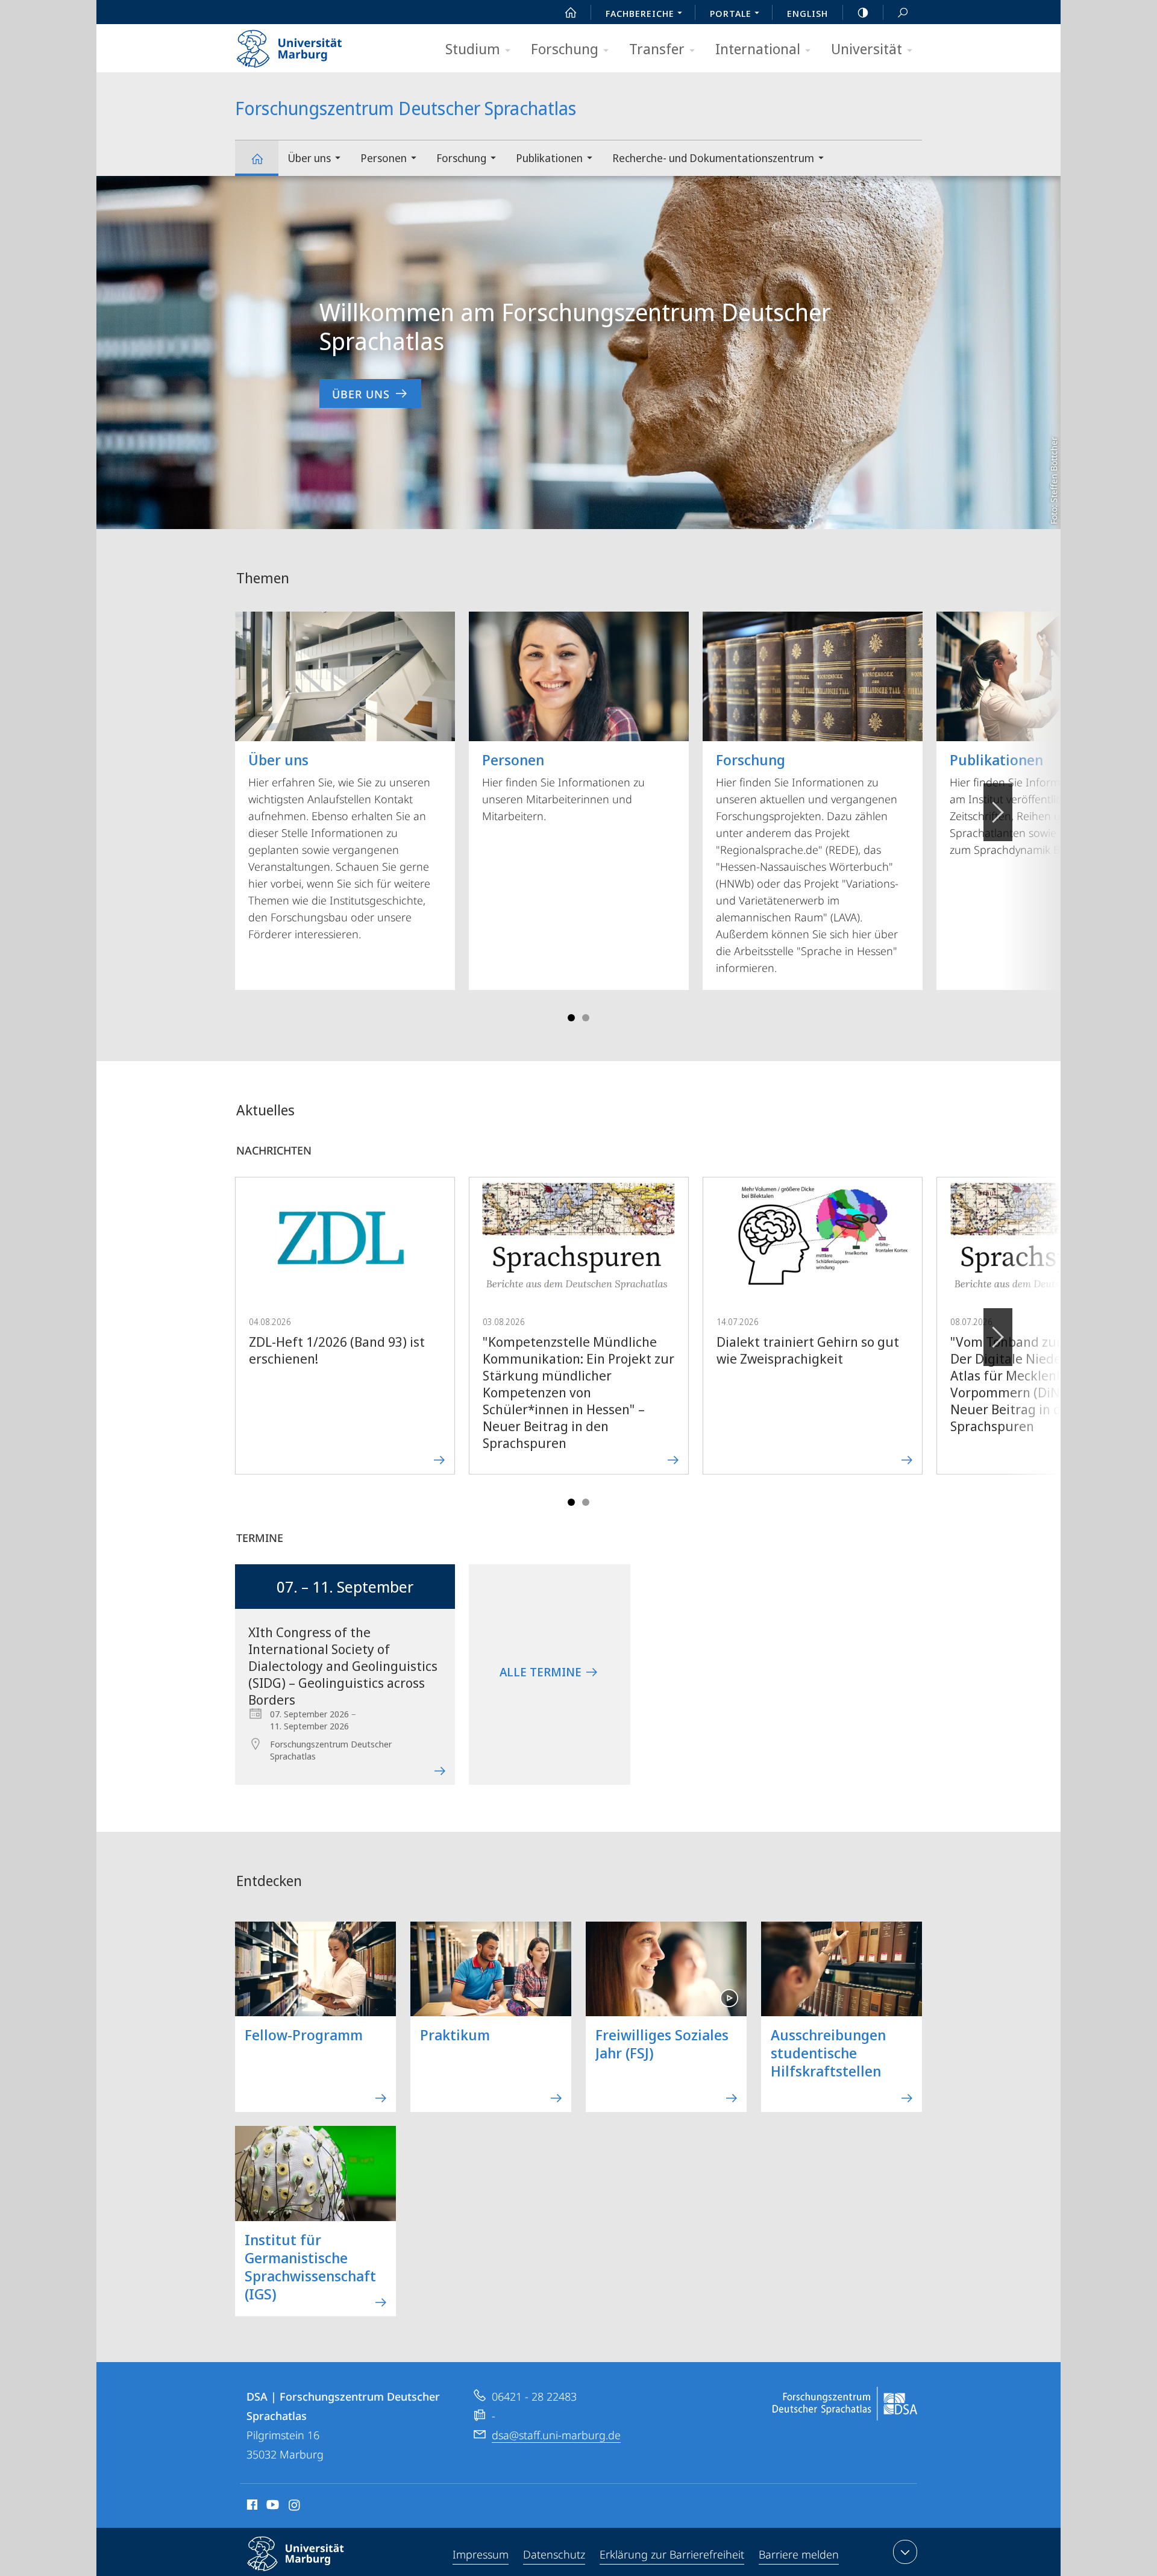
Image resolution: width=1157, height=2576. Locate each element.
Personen (384, 158)
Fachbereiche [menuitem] (640, 13)
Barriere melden (799, 2554)
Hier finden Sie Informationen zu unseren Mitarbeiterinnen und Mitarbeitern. (563, 786)
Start (571, 12)
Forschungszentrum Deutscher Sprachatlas (257, 158)
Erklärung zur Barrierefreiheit (672, 2554)
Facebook (251, 2507)
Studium (473, 49)
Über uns (309, 158)
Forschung (565, 49)
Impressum (481, 2554)
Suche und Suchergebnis (903, 12)
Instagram (295, 2507)
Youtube (271, 2507)
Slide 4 (586, 1018)
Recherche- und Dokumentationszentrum (713, 158)
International (758, 49)
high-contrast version (863, 12)
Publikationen (549, 158)
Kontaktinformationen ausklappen (905, 2552)
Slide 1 (571, 1018)
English (807, 13)
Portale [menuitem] (731, 13)
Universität (867, 49)
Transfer (657, 49)
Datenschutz (554, 2554)
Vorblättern (998, 812)
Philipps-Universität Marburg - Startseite (310, 45)
